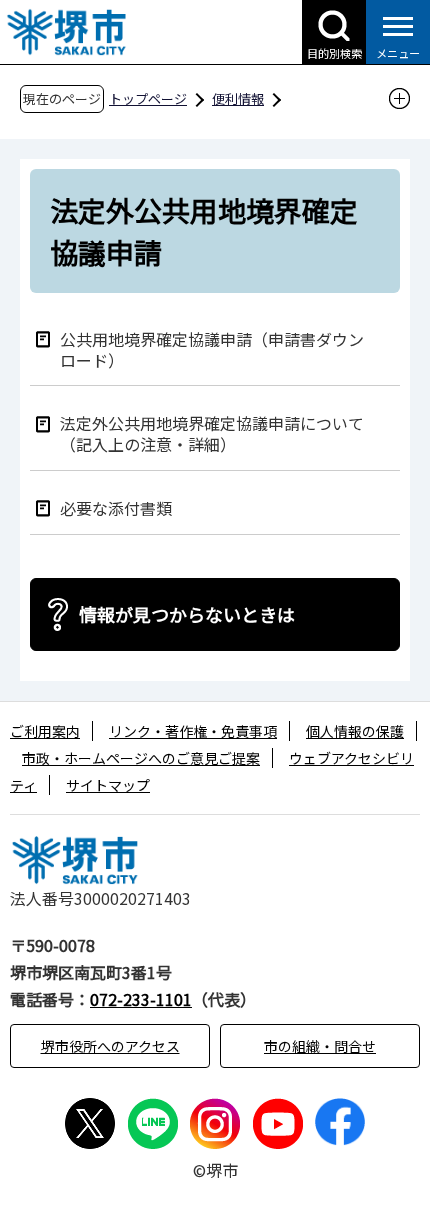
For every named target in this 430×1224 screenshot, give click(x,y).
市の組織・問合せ (320, 1046)
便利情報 (238, 98)
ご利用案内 (45, 731)
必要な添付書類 (116, 507)
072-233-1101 (141, 999)
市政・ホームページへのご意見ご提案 (141, 758)
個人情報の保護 (355, 731)
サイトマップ (108, 785)
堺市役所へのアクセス (110, 1046)
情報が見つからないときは (187, 614)
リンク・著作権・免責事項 (193, 731)
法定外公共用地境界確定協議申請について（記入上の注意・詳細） (212, 433)
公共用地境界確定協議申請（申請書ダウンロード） (212, 349)
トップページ (148, 98)
